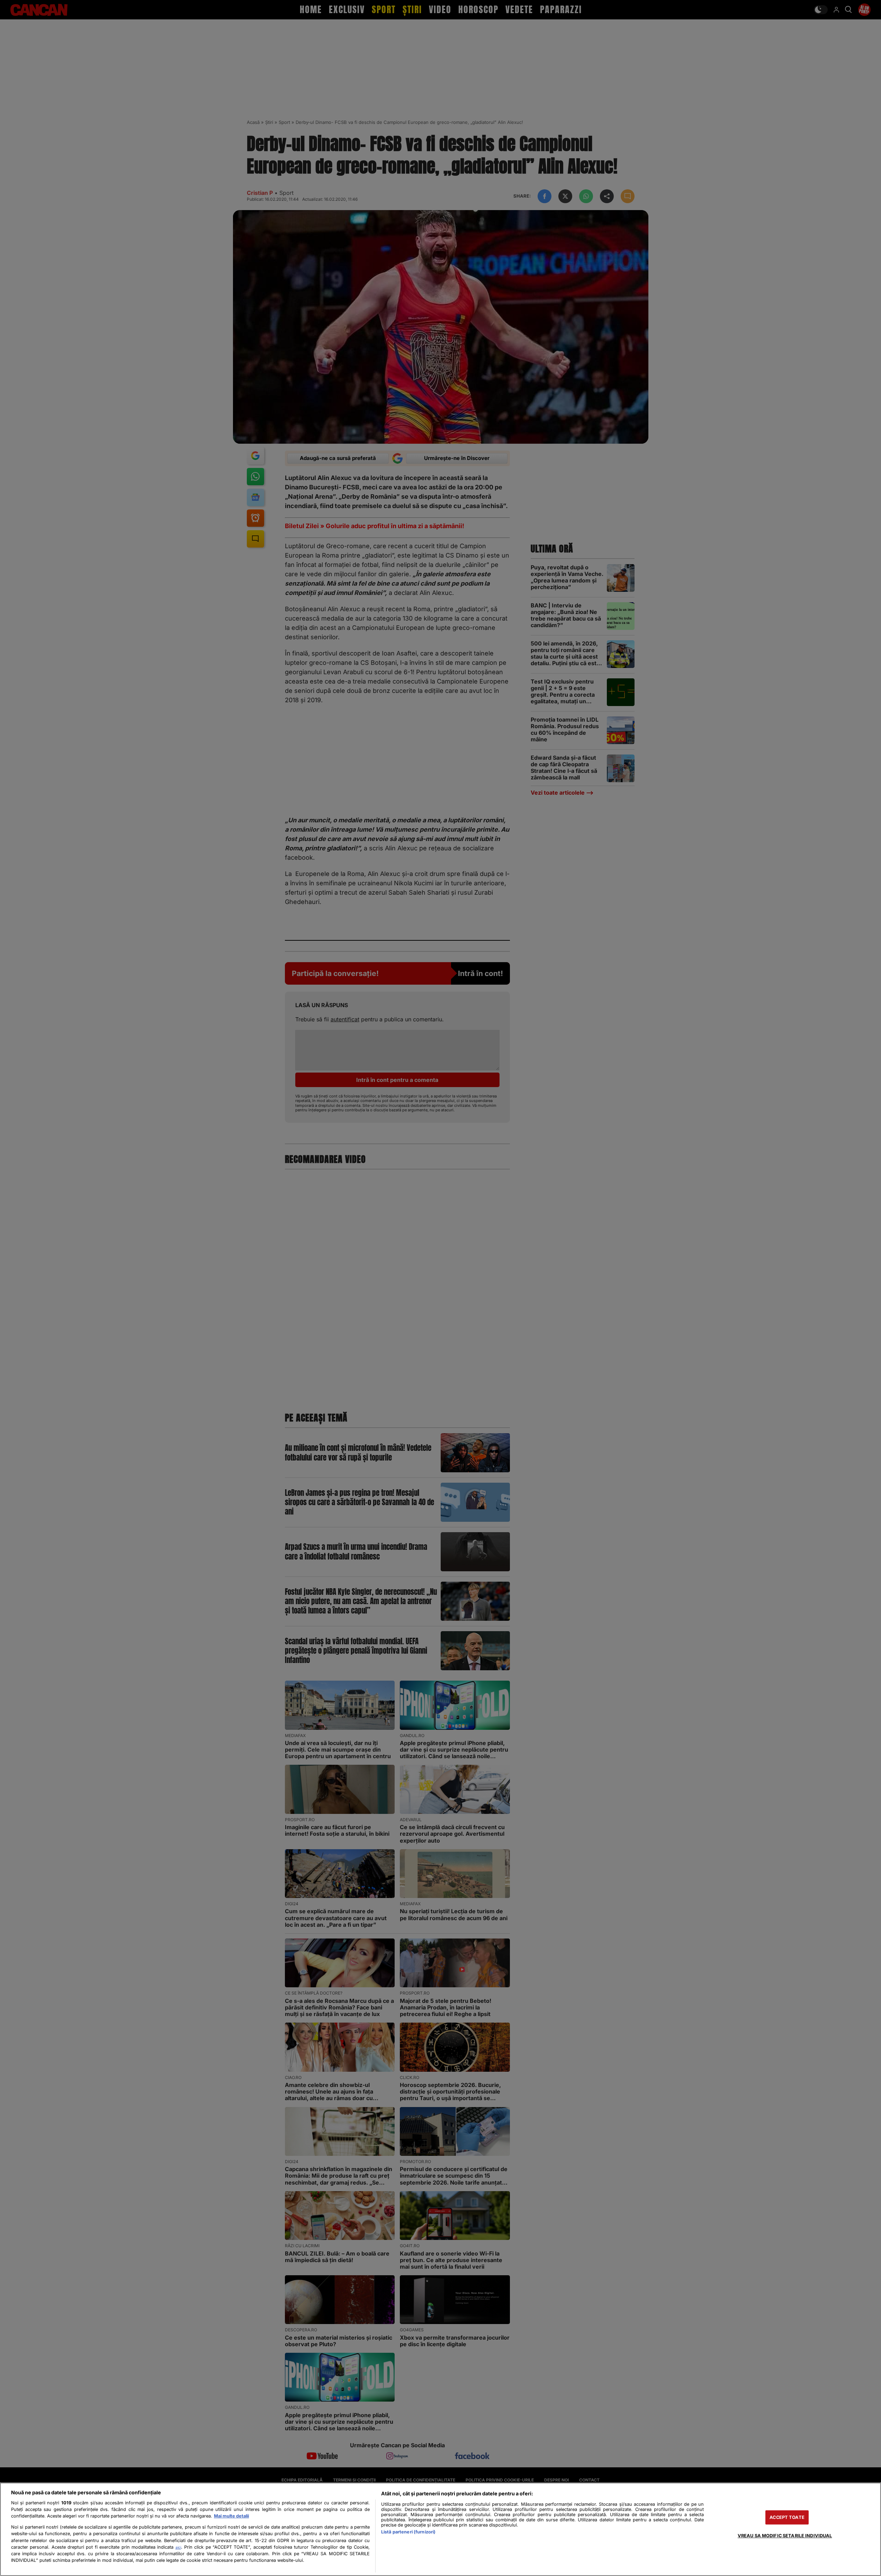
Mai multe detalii (231, 2516)
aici (178, 2547)
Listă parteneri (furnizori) (408, 2532)
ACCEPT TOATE (787, 2517)
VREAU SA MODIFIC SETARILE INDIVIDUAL (785, 2536)
